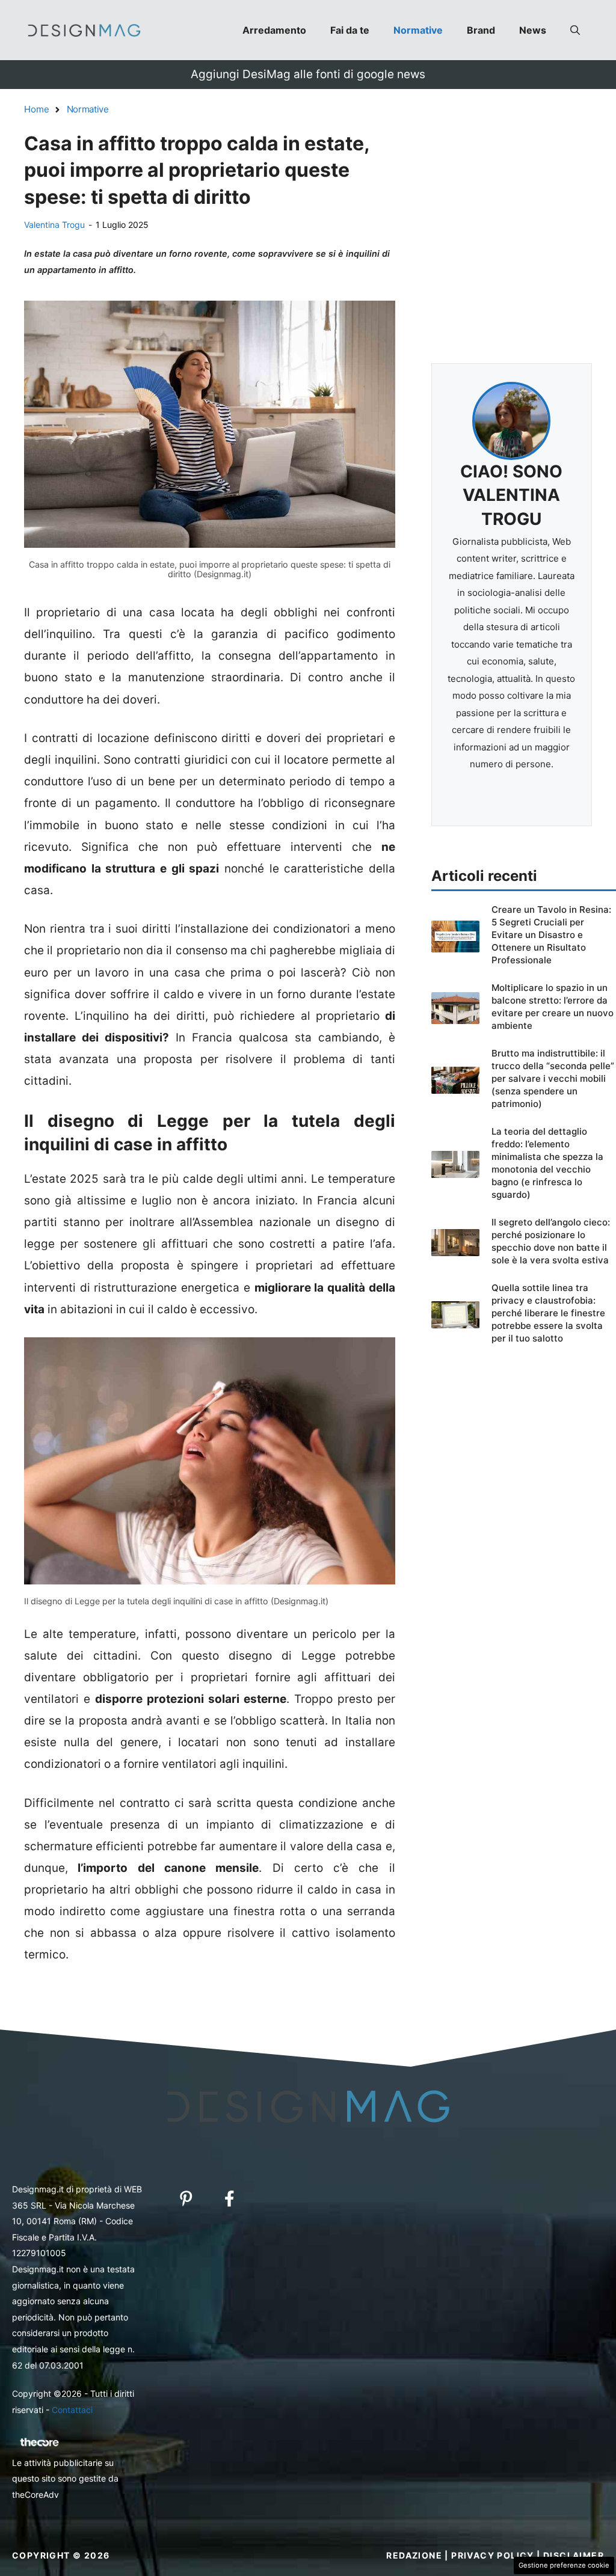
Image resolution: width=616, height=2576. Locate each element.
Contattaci (72, 2410)
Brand (481, 30)
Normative (418, 30)
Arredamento (274, 30)
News (533, 30)
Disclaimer (574, 2555)
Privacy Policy (493, 2555)
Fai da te (350, 30)
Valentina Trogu (54, 225)
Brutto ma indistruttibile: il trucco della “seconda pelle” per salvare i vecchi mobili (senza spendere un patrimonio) (553, 1078)
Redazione (414, 2555)
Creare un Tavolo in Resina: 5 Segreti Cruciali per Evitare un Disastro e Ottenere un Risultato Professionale (551, 935)
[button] (575, 30)
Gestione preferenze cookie (564, 2565)
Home (37, 109)
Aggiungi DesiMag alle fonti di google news (308, 74)
